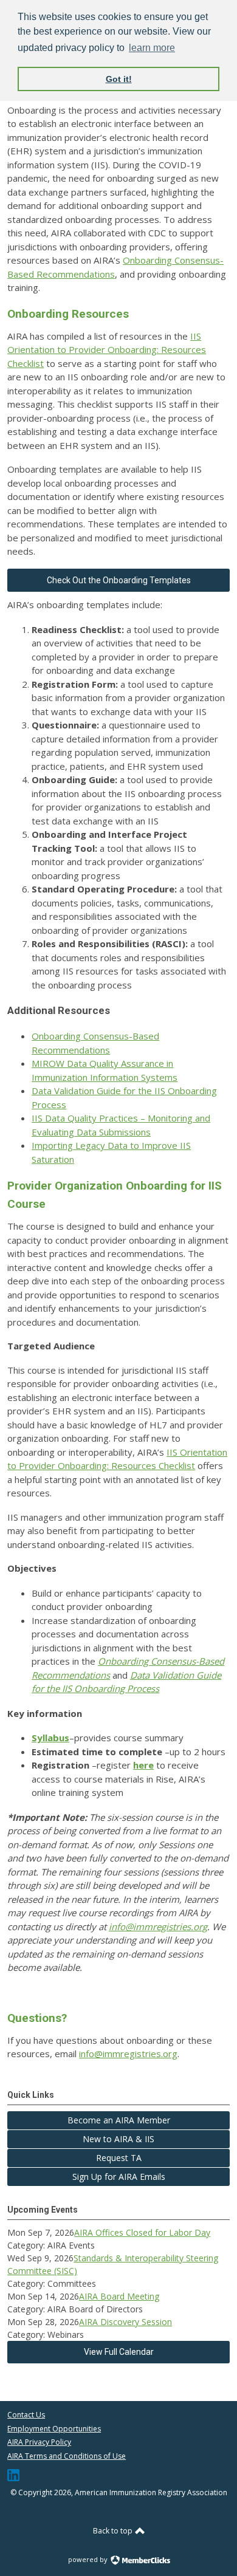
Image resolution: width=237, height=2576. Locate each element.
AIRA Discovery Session (125, 2322)
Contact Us (26, 2415)
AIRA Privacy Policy (39, 2442)
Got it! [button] (119, 79)
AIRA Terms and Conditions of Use (67, 2456)
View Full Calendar (119, 2352)
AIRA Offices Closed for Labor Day (142, 2232)
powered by (89, 2559)
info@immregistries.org (158, 1927)
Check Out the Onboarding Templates (119, 580)
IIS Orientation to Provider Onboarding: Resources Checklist (107, 350)
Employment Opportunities (54, 2429)
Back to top (114, 2531)
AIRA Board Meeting (119, 2296)
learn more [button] (152, 48)
